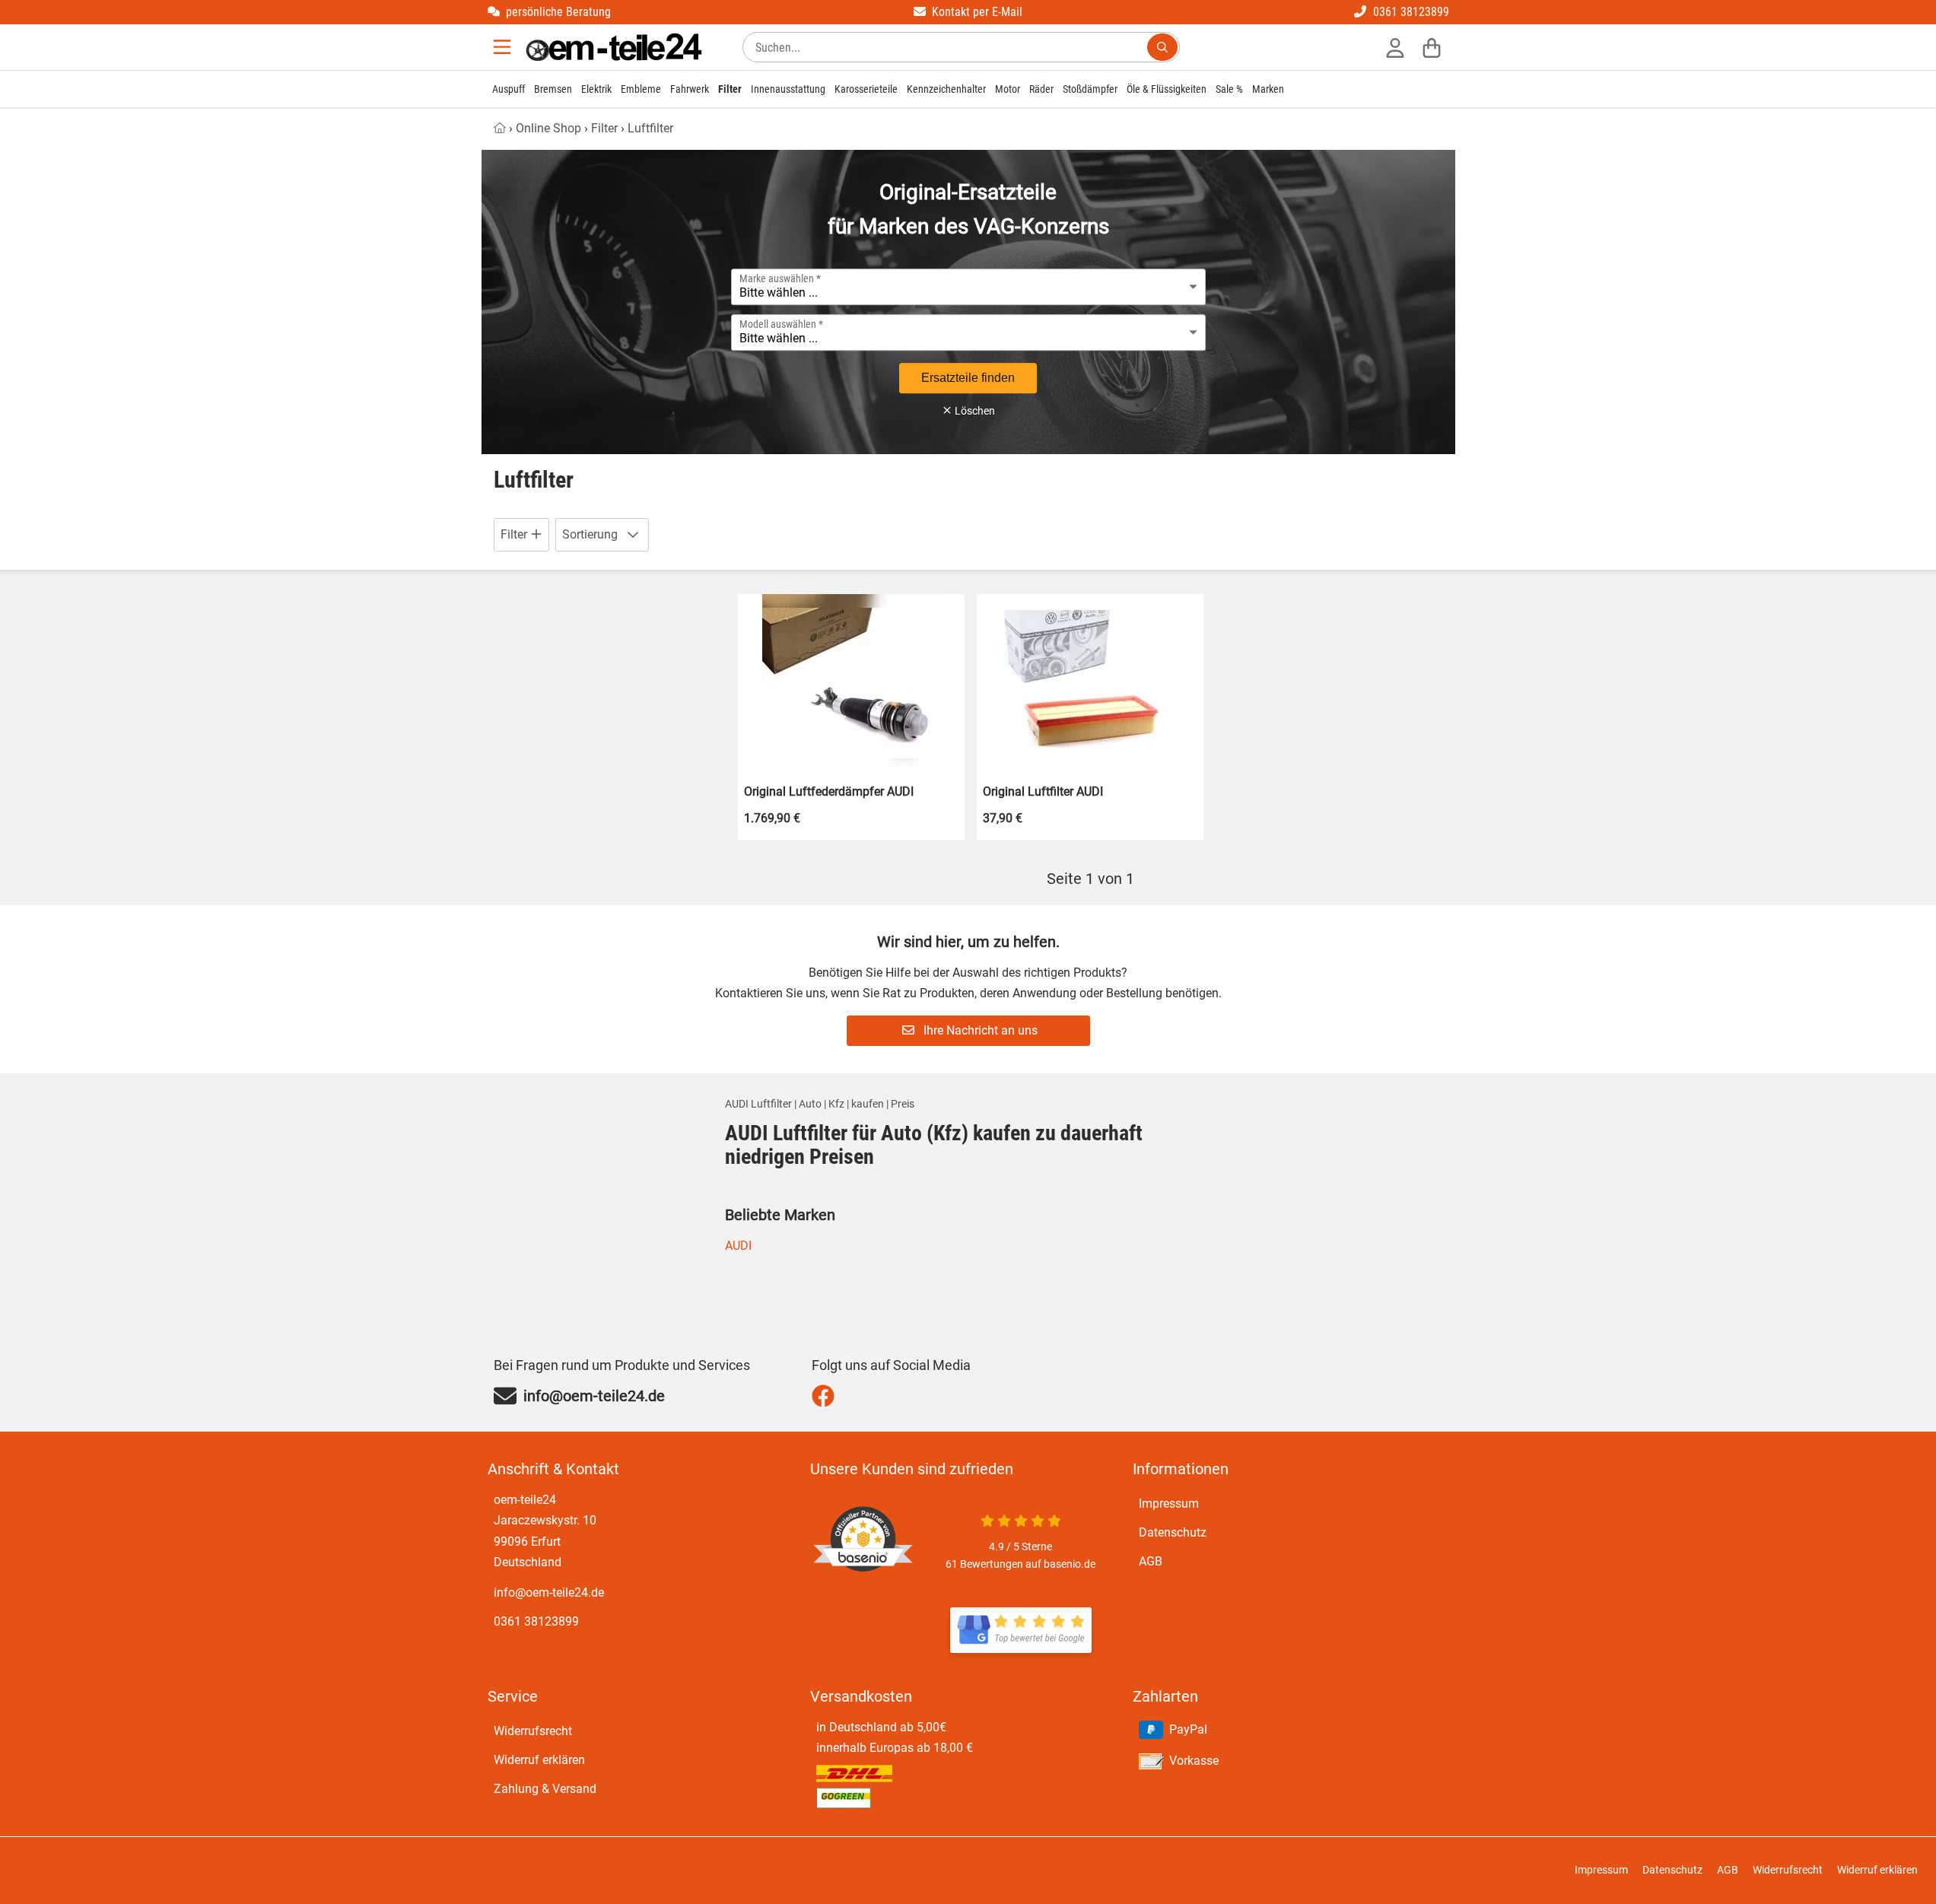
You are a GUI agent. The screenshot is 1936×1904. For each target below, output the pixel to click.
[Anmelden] (1395, 47)
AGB (1151, 1561)
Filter (730, 89)
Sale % (1229, 89)
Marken (1268, 89)
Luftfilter (650, 128)
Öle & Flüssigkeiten (1167, 89)
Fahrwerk (690, 89)
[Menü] (504, 47)
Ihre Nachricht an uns (979, 1030)
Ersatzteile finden (968, 378)
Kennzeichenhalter (946, 89)
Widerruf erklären (539, 1760)
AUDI (738, 1246)
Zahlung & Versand (545, 1789)
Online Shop (548, 128)
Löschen (974, 411)
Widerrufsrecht (533, 1731)
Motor (1008, 89)
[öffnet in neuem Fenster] (1021, 1630)
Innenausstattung (788, 89)
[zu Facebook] (827, 1396)
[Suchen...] (1162, 47)
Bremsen (553, 89)
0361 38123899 (536, 1621)
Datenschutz (1173, 1532)
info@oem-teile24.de (549, 1592)
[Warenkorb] (1432, 47)
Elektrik (596, 89)
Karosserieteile (866, 89)
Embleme (641, 89)
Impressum (1169, 1503)
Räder (1041, 89)
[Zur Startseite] (614, 47)
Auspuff (509, 89)
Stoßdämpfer (1090, 89)
